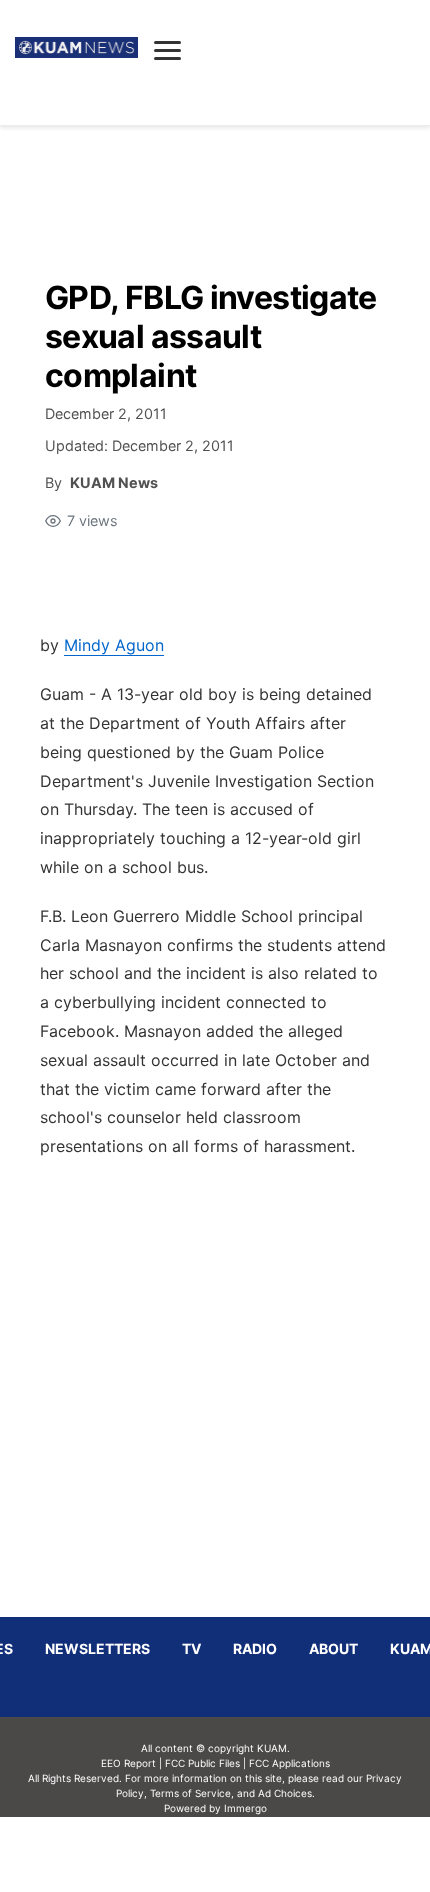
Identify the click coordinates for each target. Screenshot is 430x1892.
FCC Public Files (202, 1763)
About (333, 1648)
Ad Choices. (286, 1793)
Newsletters (97, 1648)
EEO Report (128, 1763)
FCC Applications (289, 1763)
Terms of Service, (192, 1793)
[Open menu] (167, 50)
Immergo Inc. (245, 1854)
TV (191, 1648)
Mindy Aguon (114, 645)
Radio (255, 1648)
